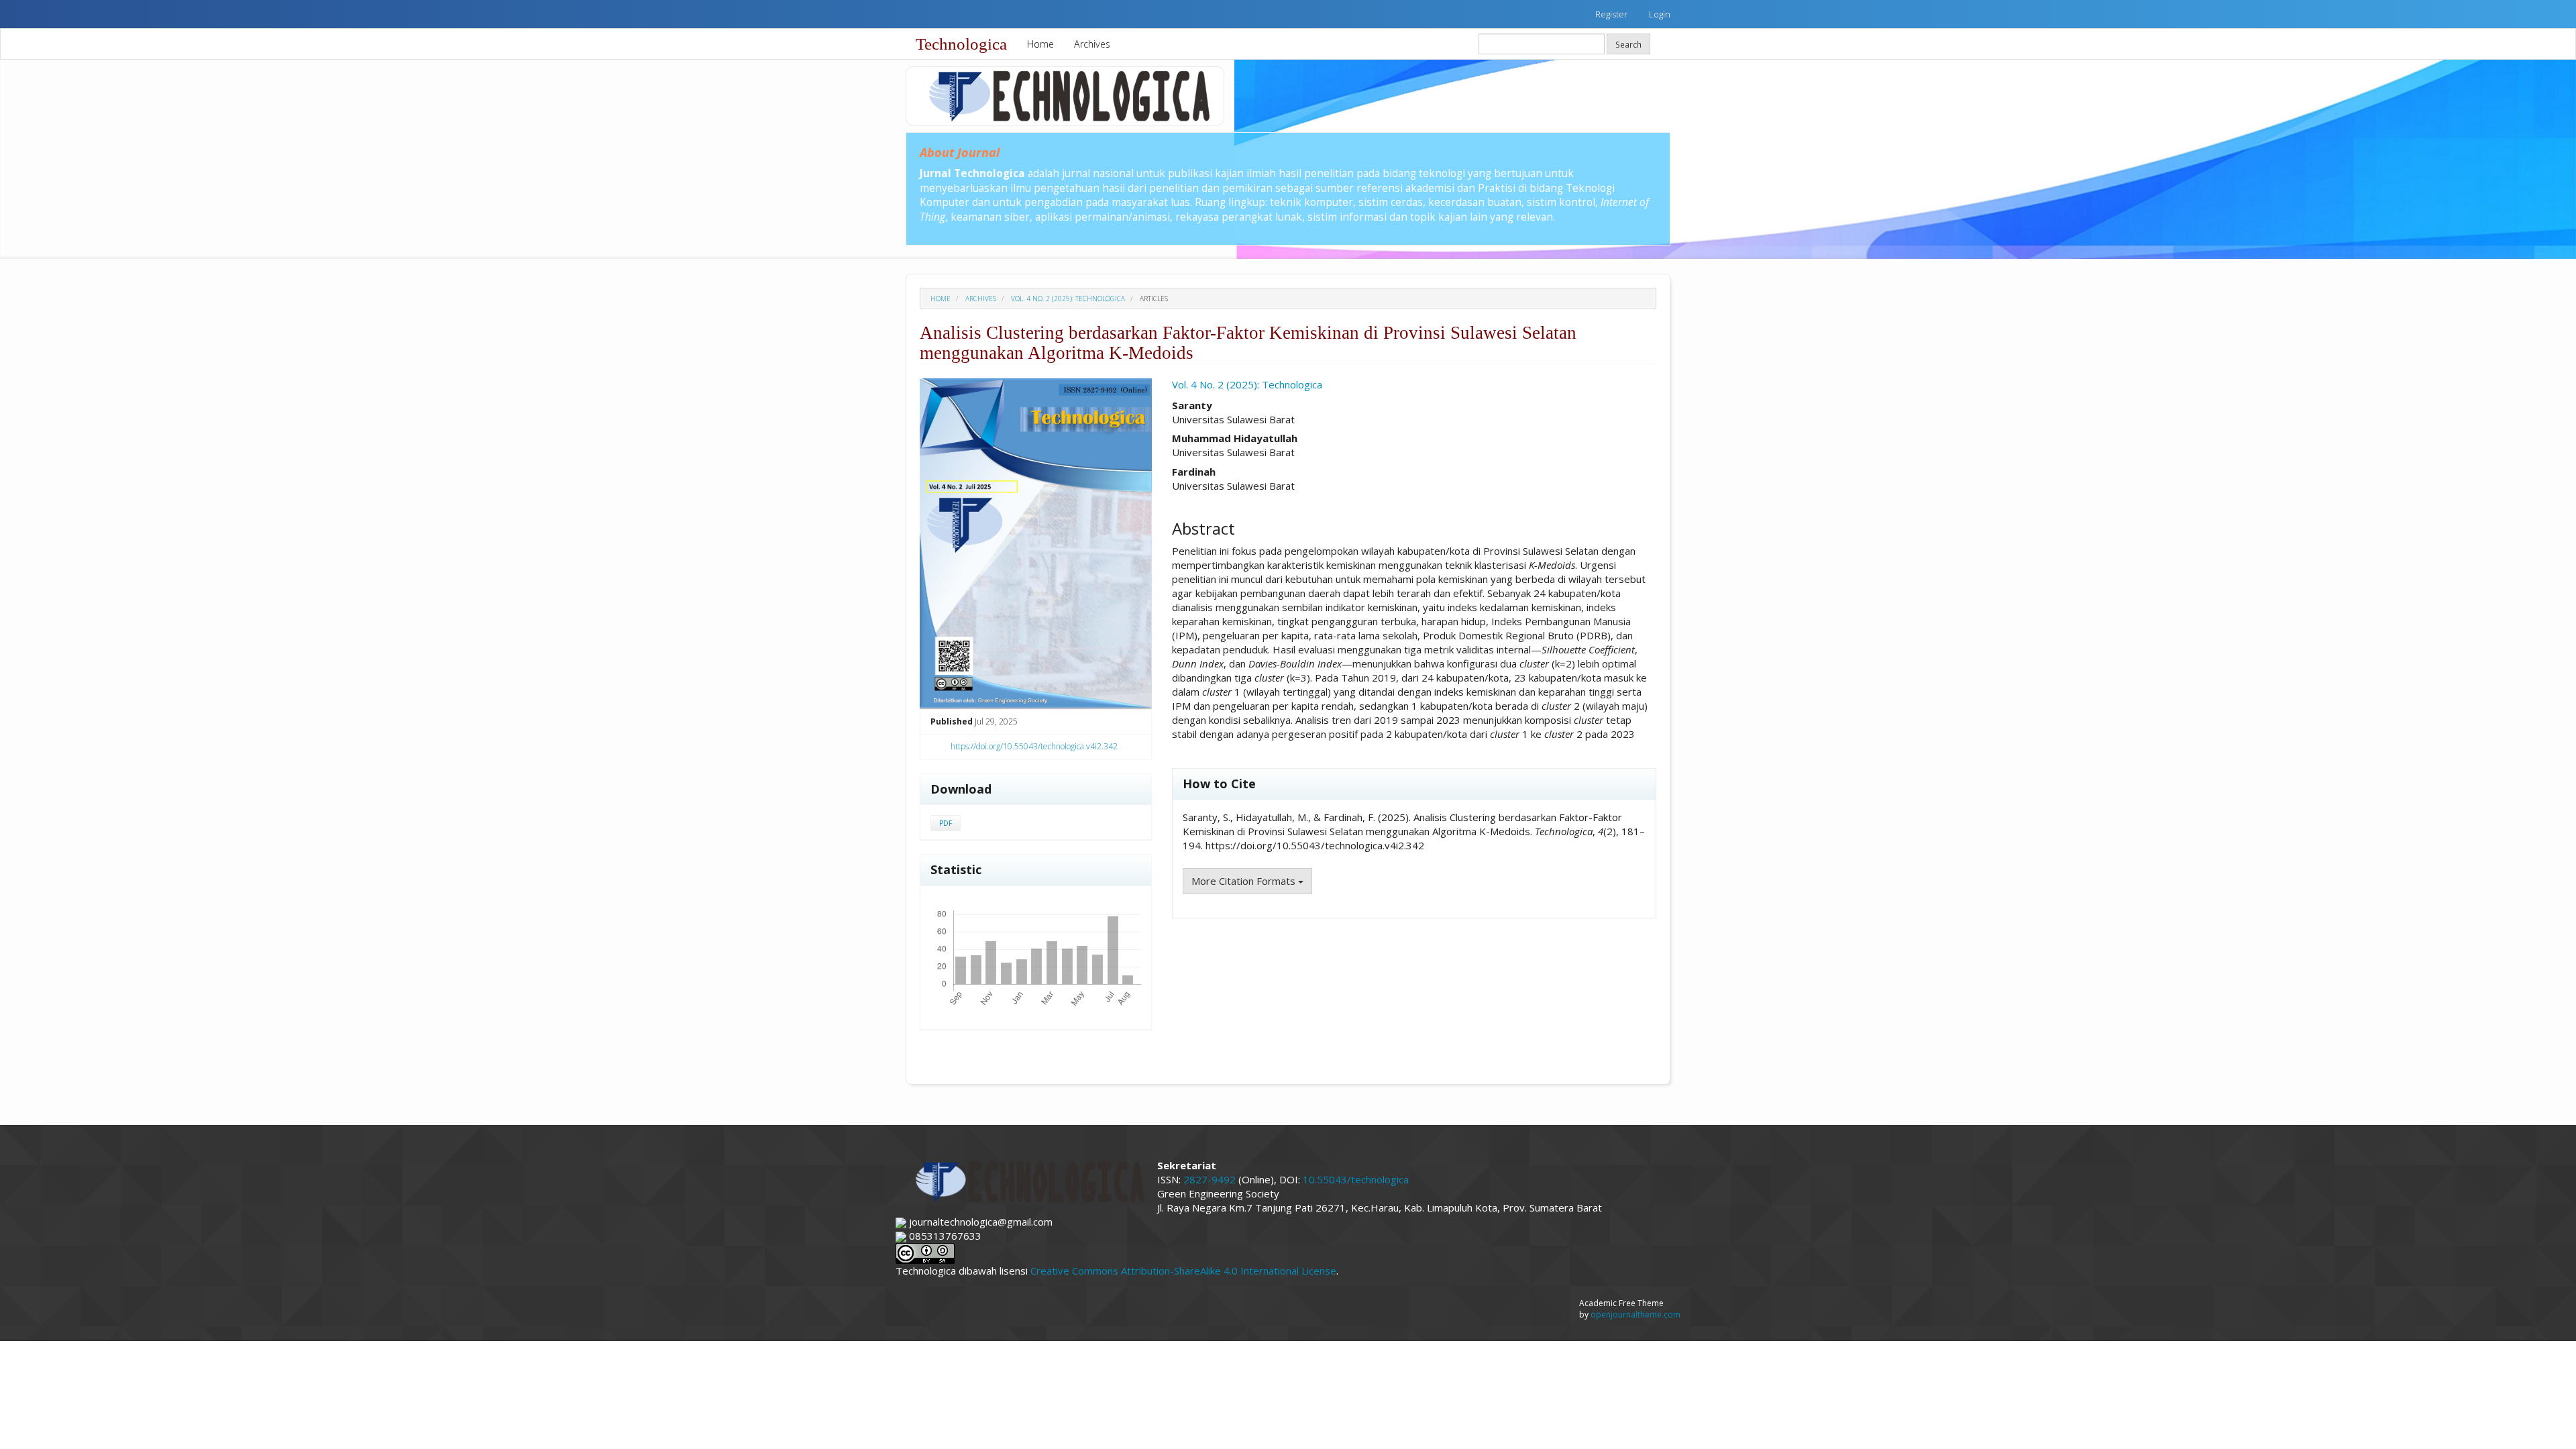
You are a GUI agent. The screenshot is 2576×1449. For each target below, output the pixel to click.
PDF (946, 823)
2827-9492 (1210, 1179)
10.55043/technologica (1356, 1179)
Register (1611, 14)
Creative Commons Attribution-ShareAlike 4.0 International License (1183, 1271)
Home (1040, 44)
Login (1660, 14)
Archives (1092, 44)
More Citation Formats (1245, 881)
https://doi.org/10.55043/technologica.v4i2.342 (1034, 746)
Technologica (961, 44)
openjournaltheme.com (1635, 1314)
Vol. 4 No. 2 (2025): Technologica (1068, 299)
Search (1628, 44)
